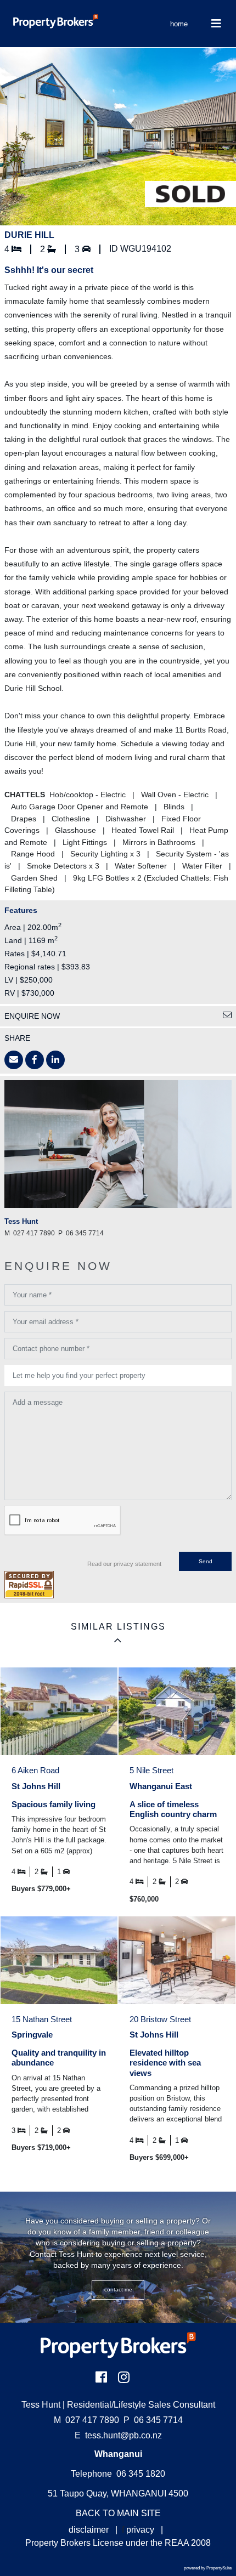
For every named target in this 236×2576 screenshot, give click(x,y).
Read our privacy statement (124, 1564)
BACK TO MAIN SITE (118, 2513)
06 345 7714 (153, 2420)
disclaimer (89, 2530)
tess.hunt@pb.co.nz (123, 2435)
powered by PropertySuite (208, 2568)
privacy (140, 2530)
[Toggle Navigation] (216, 24)
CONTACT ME (118, 2290)
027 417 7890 (86, 2420)
